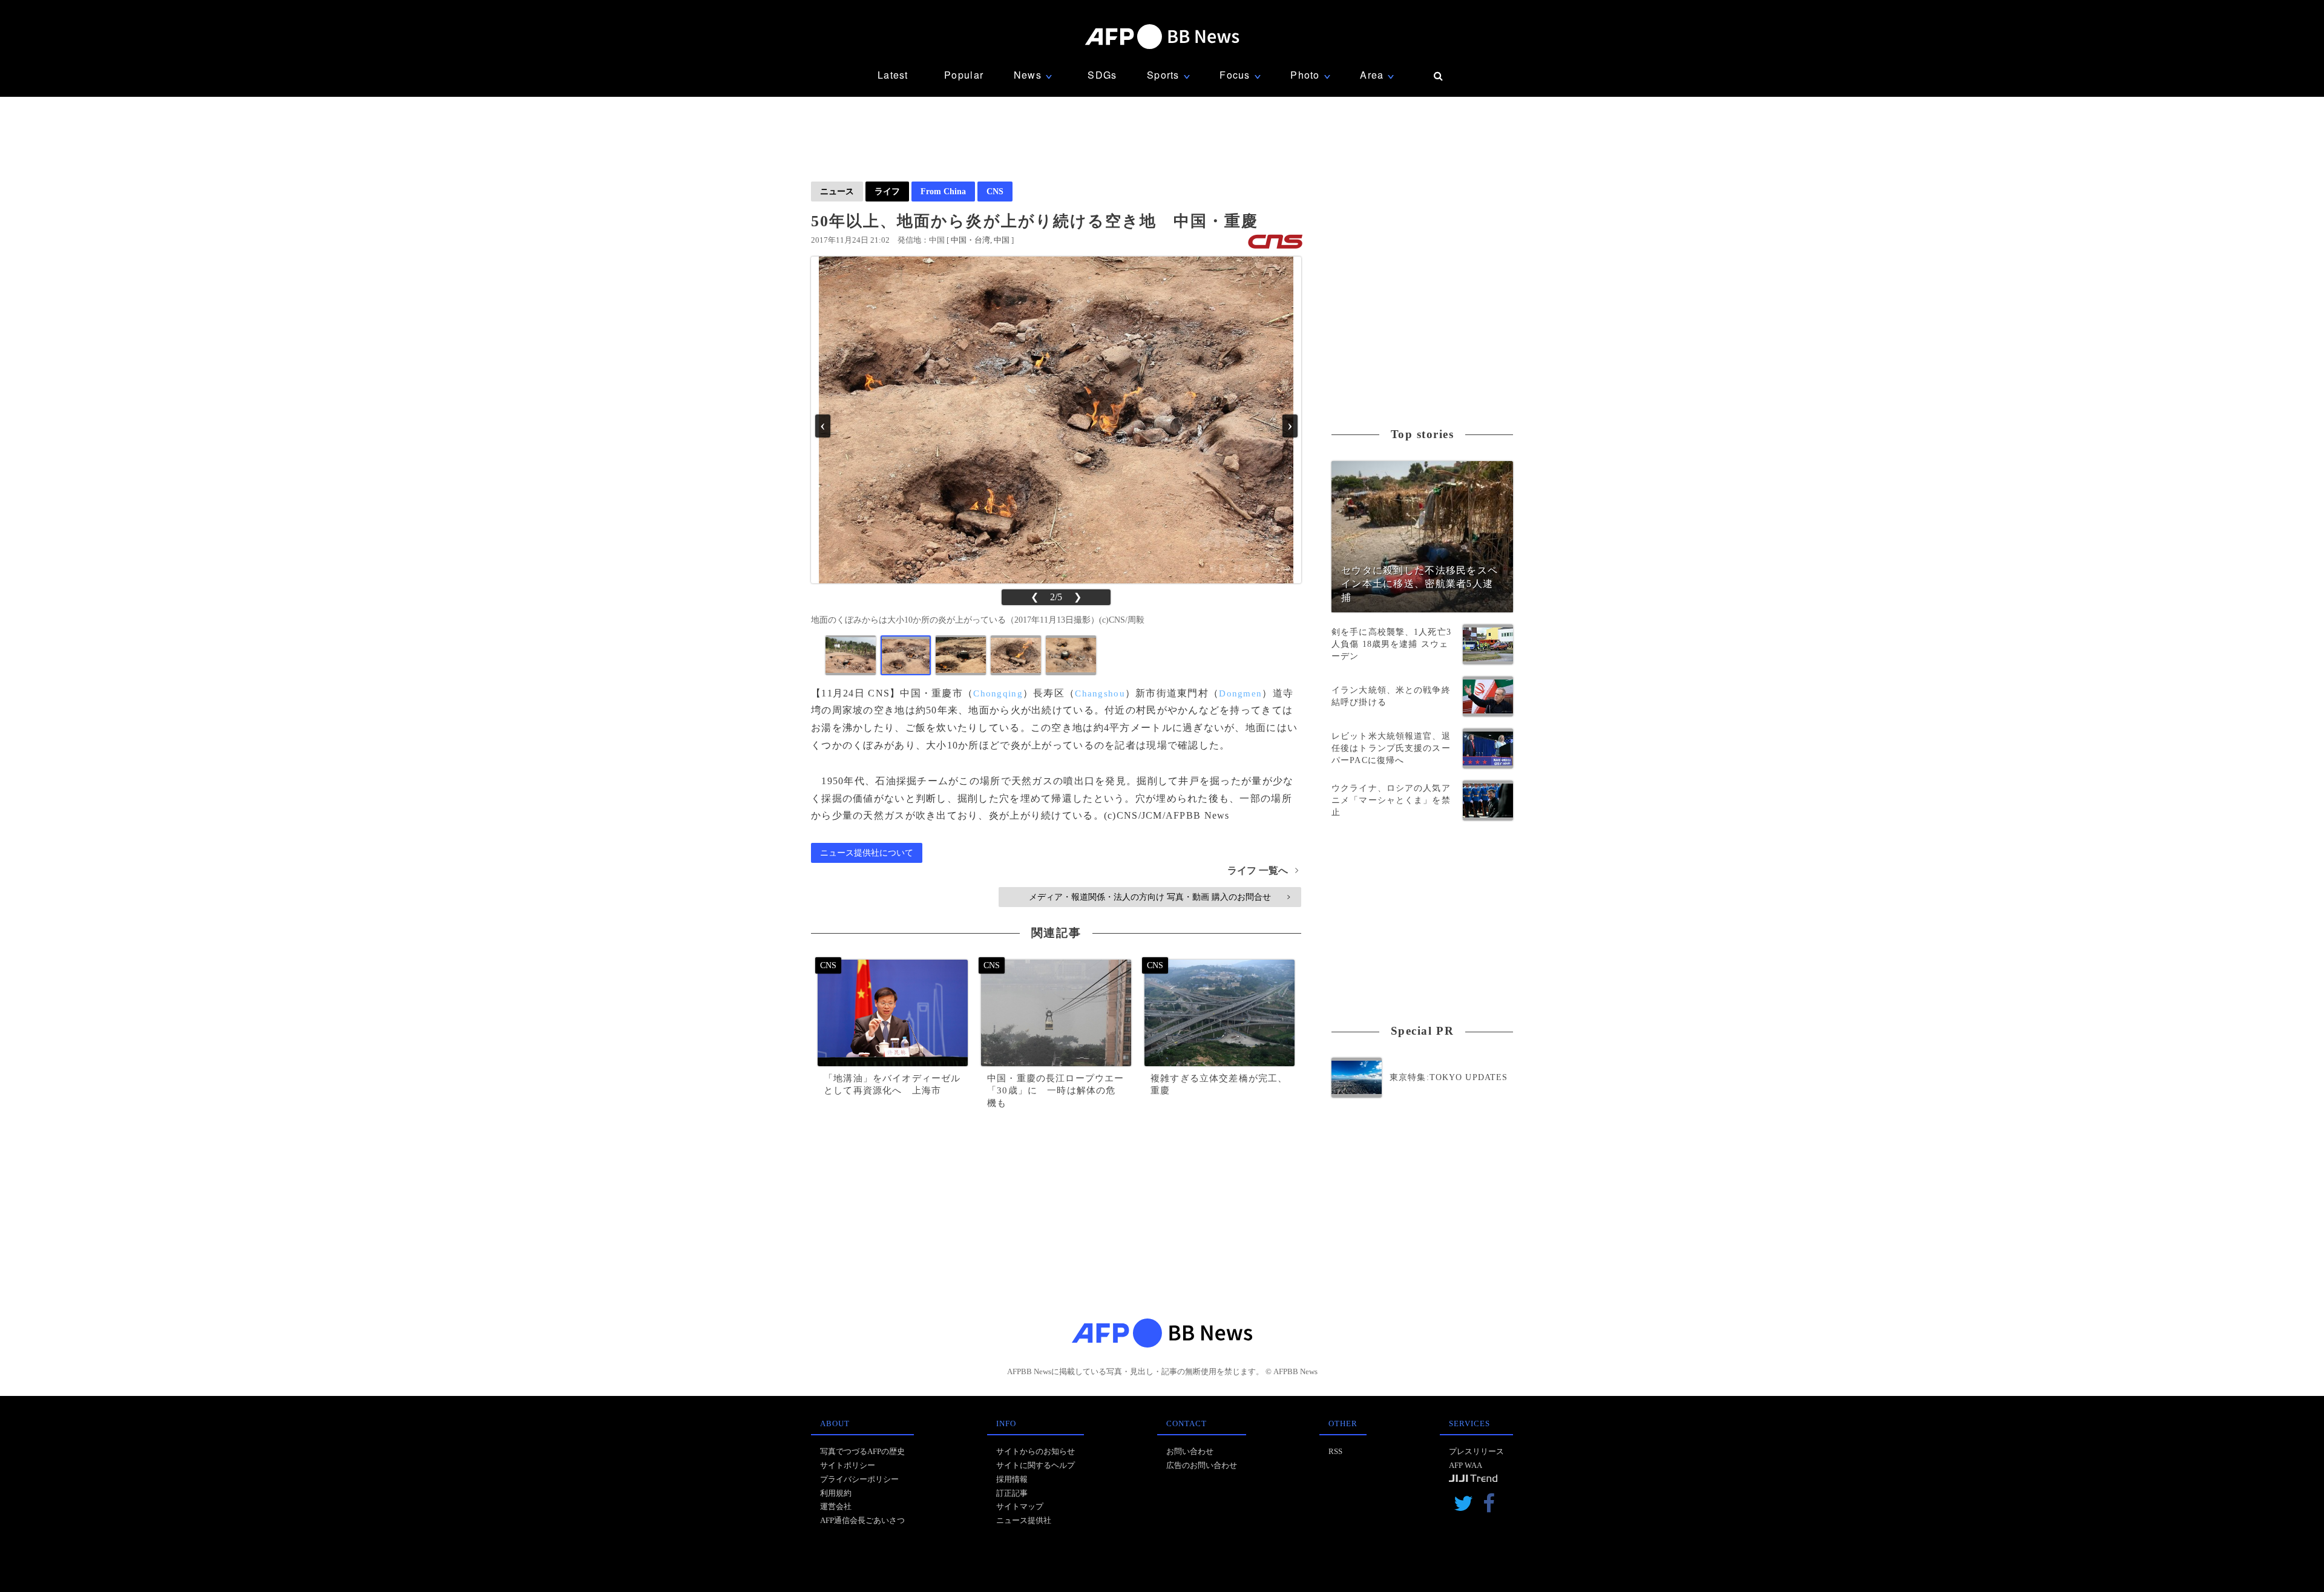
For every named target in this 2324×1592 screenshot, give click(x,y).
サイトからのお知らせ (1036, 1451)
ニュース (837, 191)
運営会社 (836, 1506)
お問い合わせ (1190, 1451)
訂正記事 (1012, 1493)
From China (943, 191)
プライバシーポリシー (859, 1479)
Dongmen (1240, 693)
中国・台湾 (970, 240)
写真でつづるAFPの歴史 (862, 1451)
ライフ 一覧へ (1263, 870)
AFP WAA (1466, 1465)
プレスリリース (1476, 1451)
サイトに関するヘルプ (1036, 1465)
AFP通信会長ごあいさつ (862, 1520)
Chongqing (998, 693)
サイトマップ (1020, 1506)
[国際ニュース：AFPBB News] (1162, 37)
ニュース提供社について (867, 853)
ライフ (887, 191)
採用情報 (1012, 1479)
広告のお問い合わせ (1202, 1465)
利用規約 (836, 1493)
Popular (964, 75)
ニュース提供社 (1024, 1520)
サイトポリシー (848, 1465)
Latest (893, 75)
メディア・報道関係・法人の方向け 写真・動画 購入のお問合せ (1159, 897)
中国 (1002, 240)
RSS (1335, 1451)
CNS (995, 191)
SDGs (1102, 75)
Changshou (1100, 693)
